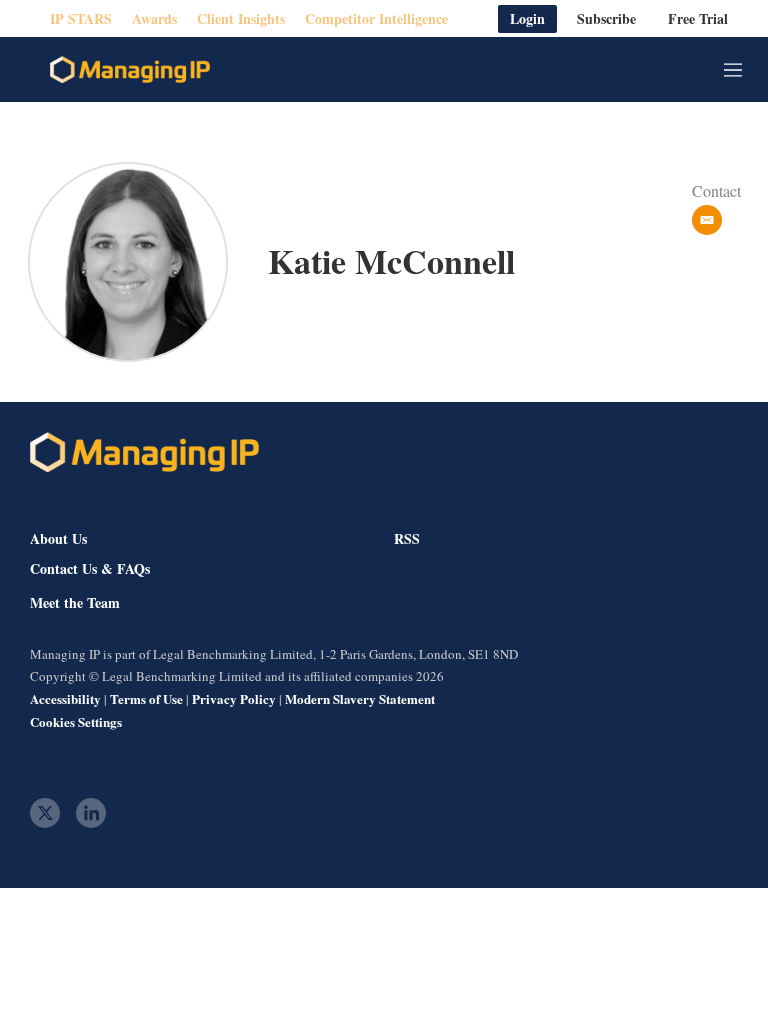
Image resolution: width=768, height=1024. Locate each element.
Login (527, 18)
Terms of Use (146, 698)
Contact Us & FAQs (90, 569)
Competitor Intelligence (376, 18)
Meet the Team (75, 603)
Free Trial (698, 18)
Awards (154, 18)
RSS (407, 538)
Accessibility (65, 698)
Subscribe (606, 18)
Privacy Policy (234, 698)
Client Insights (241, 18)
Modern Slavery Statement (360, 698)
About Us (58, 538)
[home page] (130, 70)
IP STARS (81, 18)
